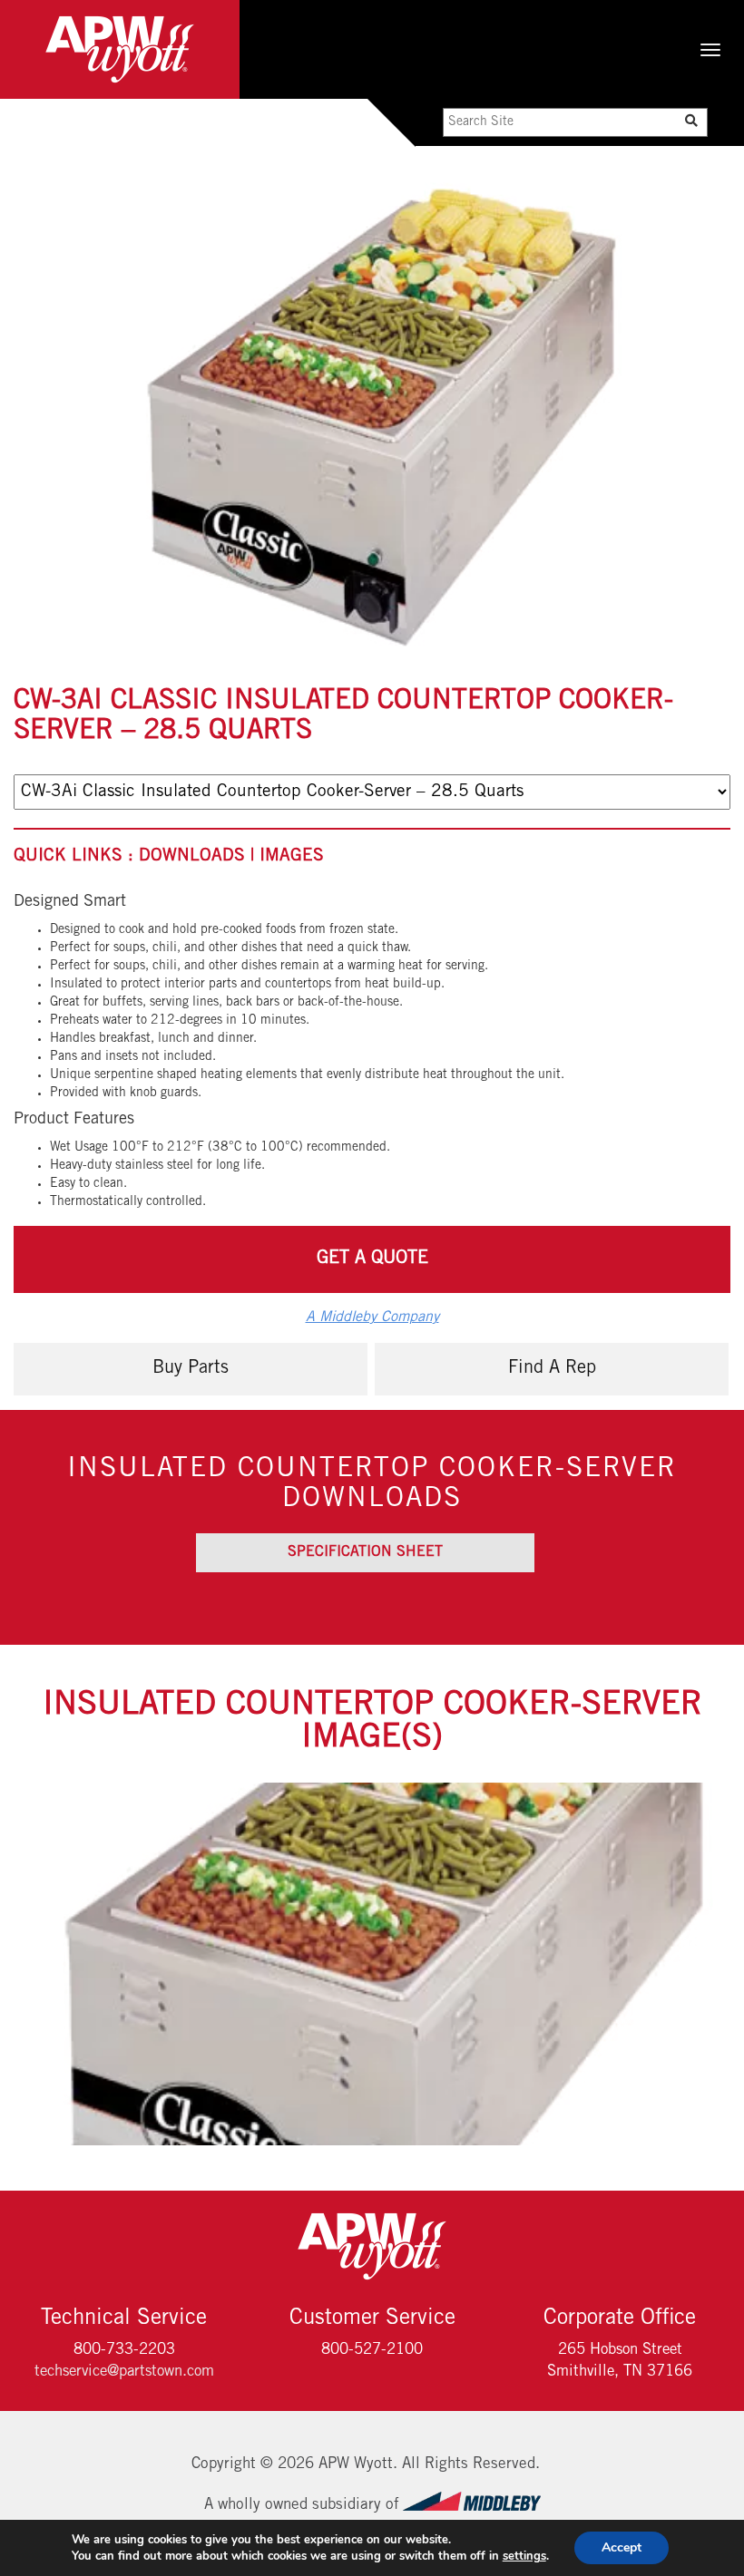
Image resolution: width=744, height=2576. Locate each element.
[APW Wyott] (120, 49)
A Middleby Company (372, 1317)
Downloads (199, 856)
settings (524, 2556)
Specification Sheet (365, 1552)
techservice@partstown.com (124, 2372)
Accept (622, 2547)
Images (292, 856)
